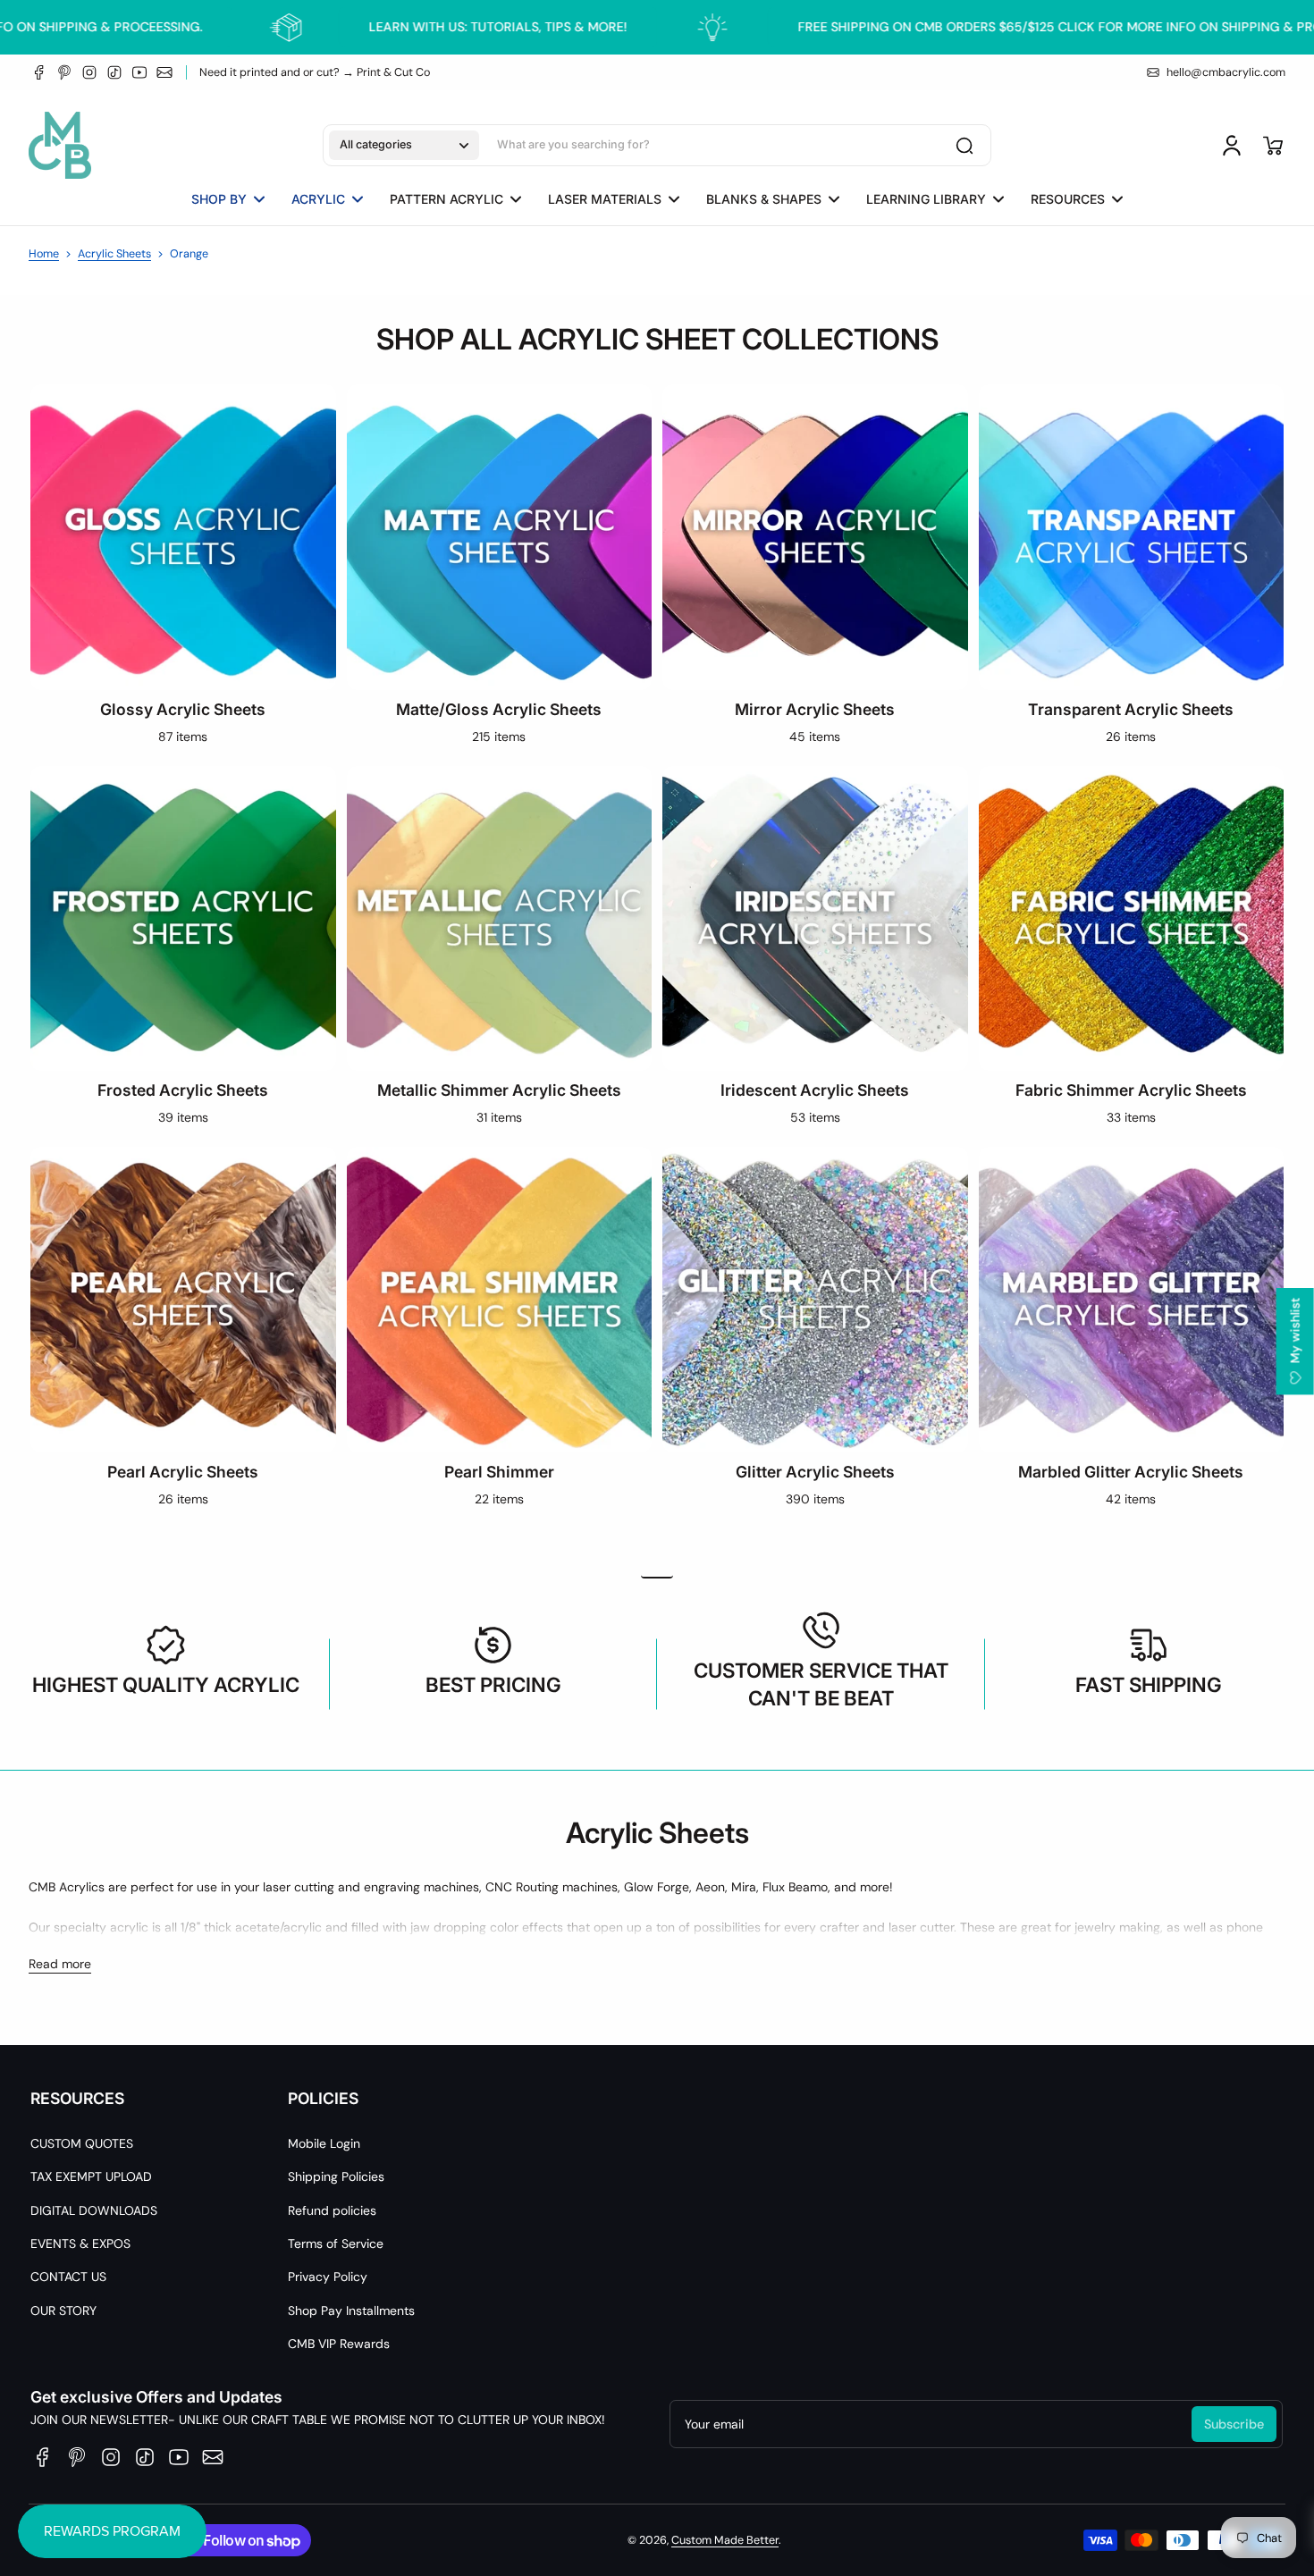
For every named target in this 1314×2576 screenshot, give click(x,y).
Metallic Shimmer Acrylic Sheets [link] (499, 1090)
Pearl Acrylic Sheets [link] (183, 1472)
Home (44, 254)
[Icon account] (1232, 146)
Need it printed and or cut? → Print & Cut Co (315, 72)
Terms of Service (336, 2243)
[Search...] (964, 146)
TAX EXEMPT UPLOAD (91, 2176)
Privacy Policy (328, 2277)
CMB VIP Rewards (339, 2344)
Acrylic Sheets (114, 254)
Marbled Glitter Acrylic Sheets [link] (1131, 1472)
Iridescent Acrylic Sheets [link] (815, 1090)
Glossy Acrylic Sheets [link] (183, 709)
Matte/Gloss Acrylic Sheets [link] (499, 709)
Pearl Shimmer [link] (499, 1472)
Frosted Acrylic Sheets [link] (183, 1090)
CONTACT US (68, 2277)
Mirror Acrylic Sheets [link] (815, 709)
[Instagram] (89, 72)
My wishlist (1295, 1332)
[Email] (164, 72)
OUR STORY (63, 2311)
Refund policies (332, 2210)
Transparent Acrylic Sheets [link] (1131, 709)
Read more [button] (60, 1964)
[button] (404, 146)
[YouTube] (139, 72)
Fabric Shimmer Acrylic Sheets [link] (1131, 1090)
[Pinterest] (64, 72)
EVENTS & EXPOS (80, 2243)
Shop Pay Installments (351, 2311)
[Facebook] (39, 72)
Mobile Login (324, 2143)
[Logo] (60, 145)
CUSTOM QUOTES (82, 2143)
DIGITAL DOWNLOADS (94, 2210)
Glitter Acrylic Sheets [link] (815, 1472)
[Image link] (183, 570)
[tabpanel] (657, 1674)
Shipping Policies (336, 2176)
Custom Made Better (725, 2540)
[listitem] (657, 1575)
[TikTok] (114, 72)
